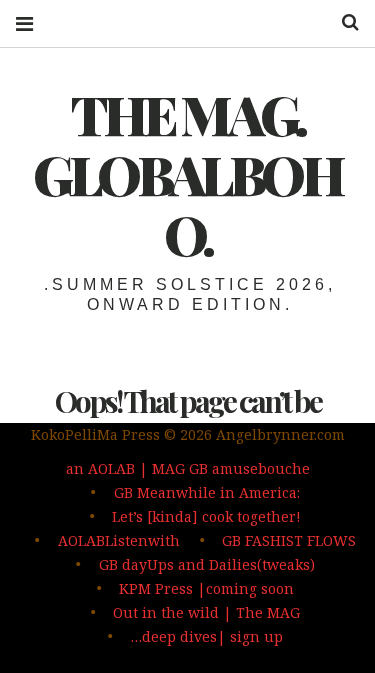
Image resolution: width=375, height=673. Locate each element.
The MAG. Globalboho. (187, 174)
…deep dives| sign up (207, 636)
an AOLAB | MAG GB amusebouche (188, 468)
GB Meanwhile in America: (207, 492)
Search (343, 22)
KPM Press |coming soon (206, 588)
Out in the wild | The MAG (206, 612)
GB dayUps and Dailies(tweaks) (207, 564)
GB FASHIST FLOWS (289, 540)
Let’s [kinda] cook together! (206, 516)
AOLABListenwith (119, 540)
